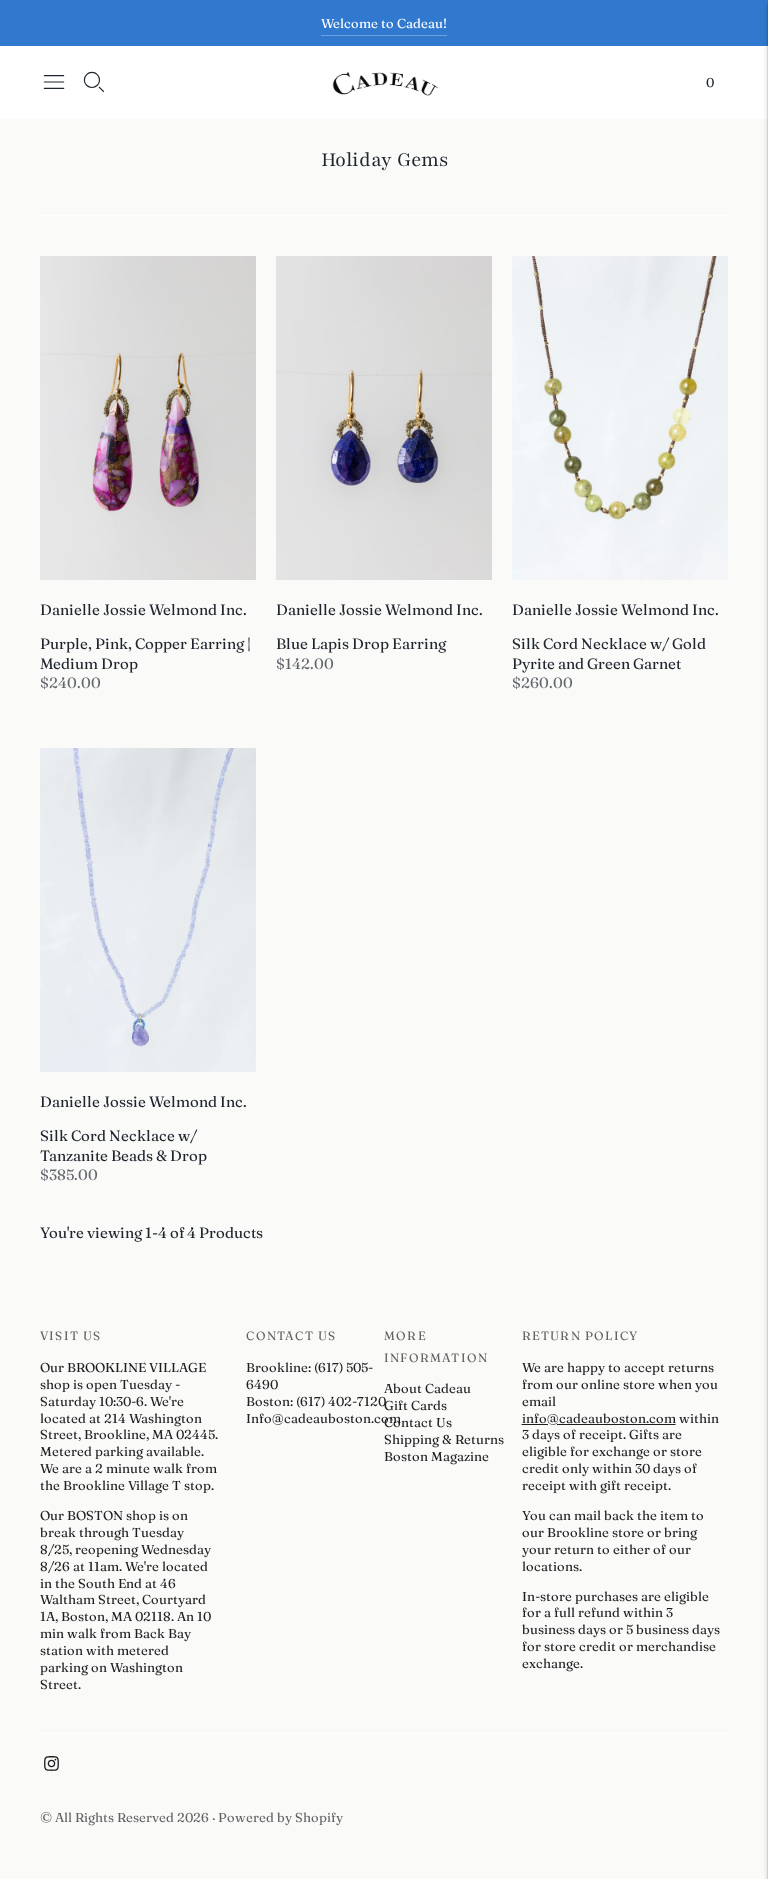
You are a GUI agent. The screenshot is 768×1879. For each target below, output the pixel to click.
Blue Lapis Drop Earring (361, 643)
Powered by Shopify (280, 1817)
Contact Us (418, 1422)
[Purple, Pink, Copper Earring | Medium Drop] (148, 418)
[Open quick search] (94, 82)
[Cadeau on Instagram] (51, 1766)
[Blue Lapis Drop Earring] (384, 418)
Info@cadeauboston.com (323, 1418)
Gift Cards (415, 1405)
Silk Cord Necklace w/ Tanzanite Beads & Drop (123, 1145)
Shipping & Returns (444, 1439)
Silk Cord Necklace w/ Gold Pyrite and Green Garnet (609, 653)
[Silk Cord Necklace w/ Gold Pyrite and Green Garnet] (620, 418)
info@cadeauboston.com (599, 1418)
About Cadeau (427, 1388)
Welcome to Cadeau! (384, 23)
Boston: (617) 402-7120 (316, 1401)
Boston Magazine (436, 1456)
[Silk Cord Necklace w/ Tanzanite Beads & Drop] (148, 910)
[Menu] (54, 82)
